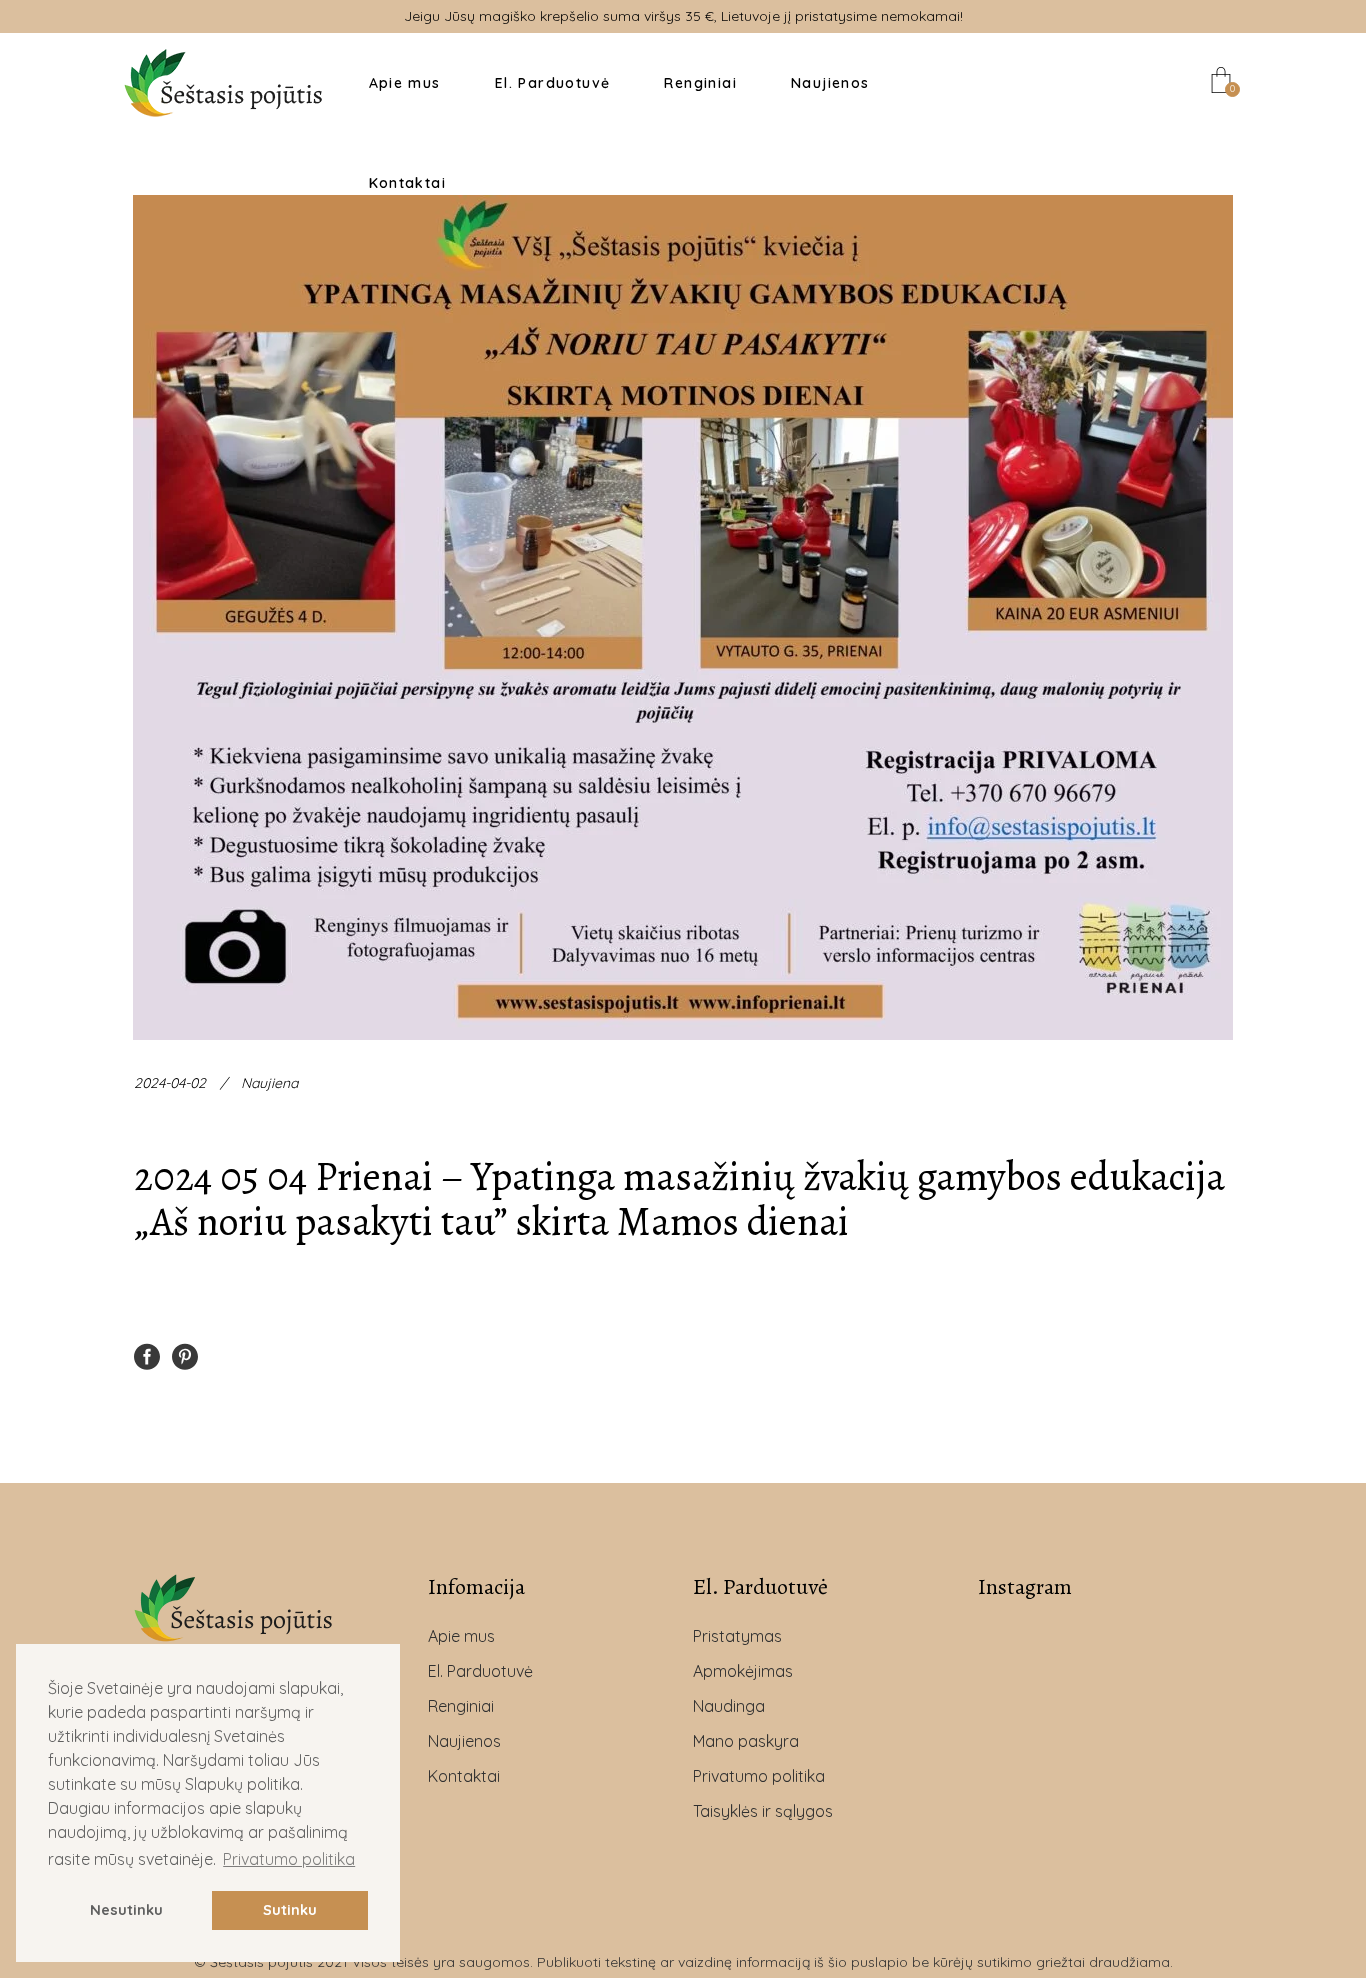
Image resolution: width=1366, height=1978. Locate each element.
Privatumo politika (759, 1776)
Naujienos (464, 1741)
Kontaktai (464, 1776)
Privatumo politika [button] (289, 1859)
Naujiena (269, 1083)
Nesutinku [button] (126, 1910)
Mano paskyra (746, 1741)
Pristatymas (737, 1636)
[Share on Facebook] (147, 1355)
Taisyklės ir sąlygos (763, 1811)
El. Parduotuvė (480, 1671)
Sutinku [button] (290, 1910)
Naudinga (729, 1706)
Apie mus (461, 1636)
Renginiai (461, 1706)
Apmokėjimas (743, 1671)
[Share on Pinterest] (185, 1355)
